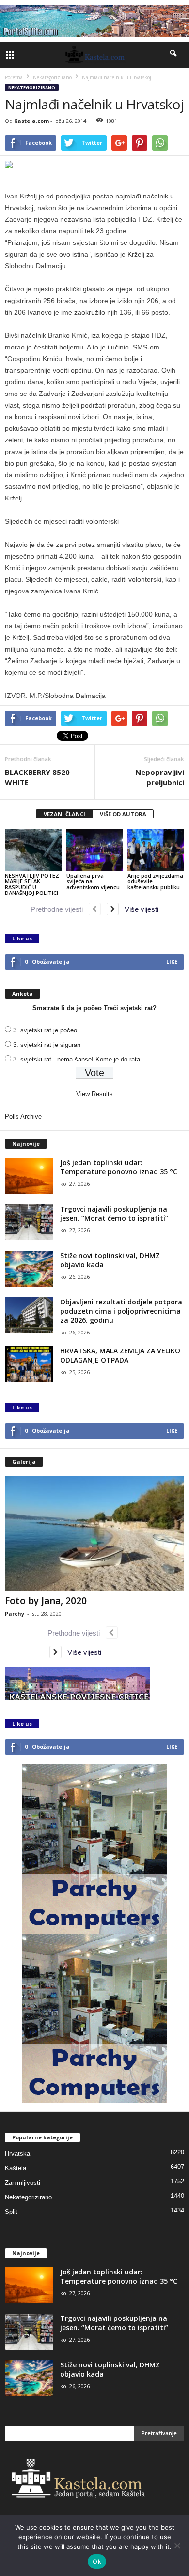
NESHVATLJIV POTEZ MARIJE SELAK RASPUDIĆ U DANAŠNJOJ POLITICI (32, 884)
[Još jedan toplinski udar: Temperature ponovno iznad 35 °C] (29, 1176)
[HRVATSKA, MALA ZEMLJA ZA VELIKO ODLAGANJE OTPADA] (29, 1364)
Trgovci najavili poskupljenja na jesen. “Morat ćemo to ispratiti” (114, 1213)
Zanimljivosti (23, 2183)
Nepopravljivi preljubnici (160, 777)
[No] (177, 2546)
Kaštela (16, 2168)
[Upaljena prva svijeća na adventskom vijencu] (95, 850)
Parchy (15, 1614)
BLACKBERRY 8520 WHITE (37, 777)
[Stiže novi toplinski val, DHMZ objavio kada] (29, 1269)
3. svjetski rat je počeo (45, 1030)
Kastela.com (31, 121)
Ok (97, 2561)
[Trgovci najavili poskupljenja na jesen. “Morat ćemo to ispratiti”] (29, 1222)
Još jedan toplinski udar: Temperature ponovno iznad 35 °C (119, 1167)
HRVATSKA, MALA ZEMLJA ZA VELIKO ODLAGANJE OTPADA (120, 1355)
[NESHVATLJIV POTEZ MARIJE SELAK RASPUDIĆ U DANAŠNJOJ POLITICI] (33, 850)
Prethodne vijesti (60, 909)
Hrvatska (17, 2154)
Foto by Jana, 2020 (46, 1601)
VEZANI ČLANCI (64, 814)
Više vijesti (139, 909)
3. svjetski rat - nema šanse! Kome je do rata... (79, 1059)
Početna (14, 77)
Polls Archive (23, 1116)
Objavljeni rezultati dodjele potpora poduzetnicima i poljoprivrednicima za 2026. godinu (121, 1311)
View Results (94, 1094)
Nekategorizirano (32, 87)
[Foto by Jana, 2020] (94, 1534)
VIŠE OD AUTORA (123, 814)
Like (172, 962)
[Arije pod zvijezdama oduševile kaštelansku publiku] (156, 850)
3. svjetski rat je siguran (47, 1045)
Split (11, 2212)
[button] (174, 55)
